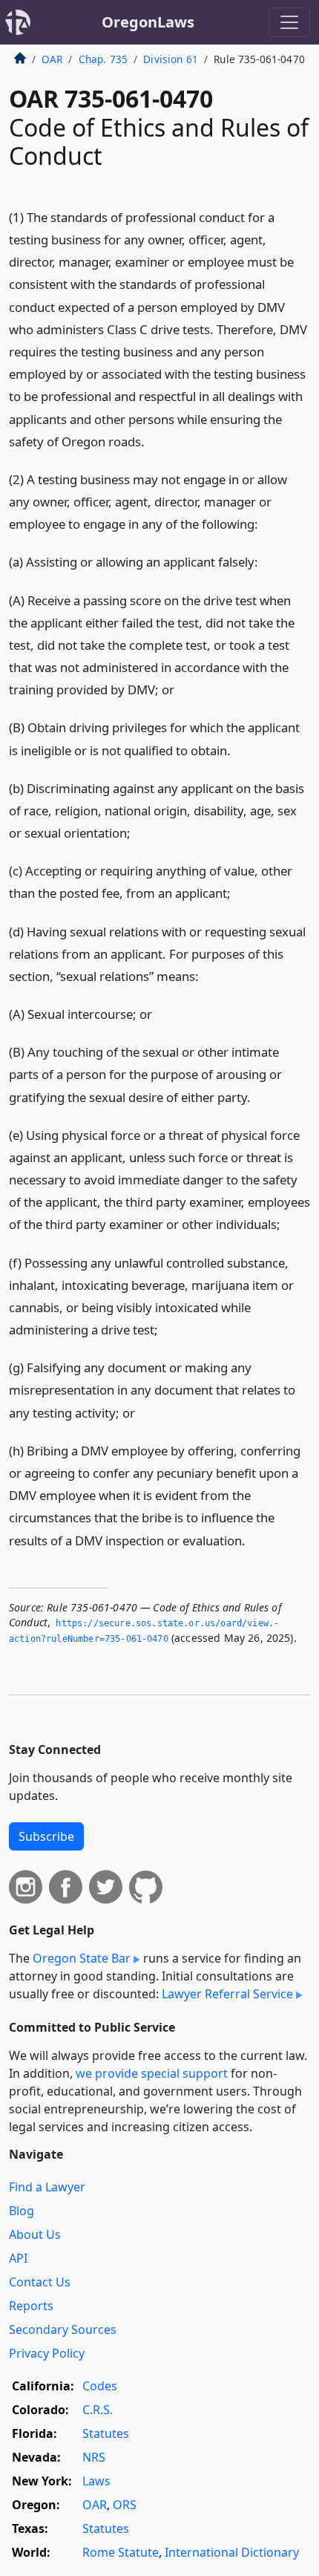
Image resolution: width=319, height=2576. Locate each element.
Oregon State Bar (82, 1958)
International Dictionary (232, 2552)
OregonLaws (148, 22)
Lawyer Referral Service (227, 1994)
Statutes (106, 2433)
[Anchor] (153, 441)
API (18, 2258)
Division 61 (171, 59)
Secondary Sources (63, 2329)
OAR (52, 59)
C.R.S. (98, 2410)
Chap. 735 (103, 59)
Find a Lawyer (47, 2187)
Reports (31, 2306)
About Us (35, 2234)
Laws (96, 2481)
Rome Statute (121, 2552)
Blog (22, 2211)
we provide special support (152, 2073)
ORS (125, 2505)
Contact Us (40, 2282)
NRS (94, 2457)
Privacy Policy (47, 2353)
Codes (100, 2386)
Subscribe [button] (46, 1836)
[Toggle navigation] (289, 22)
